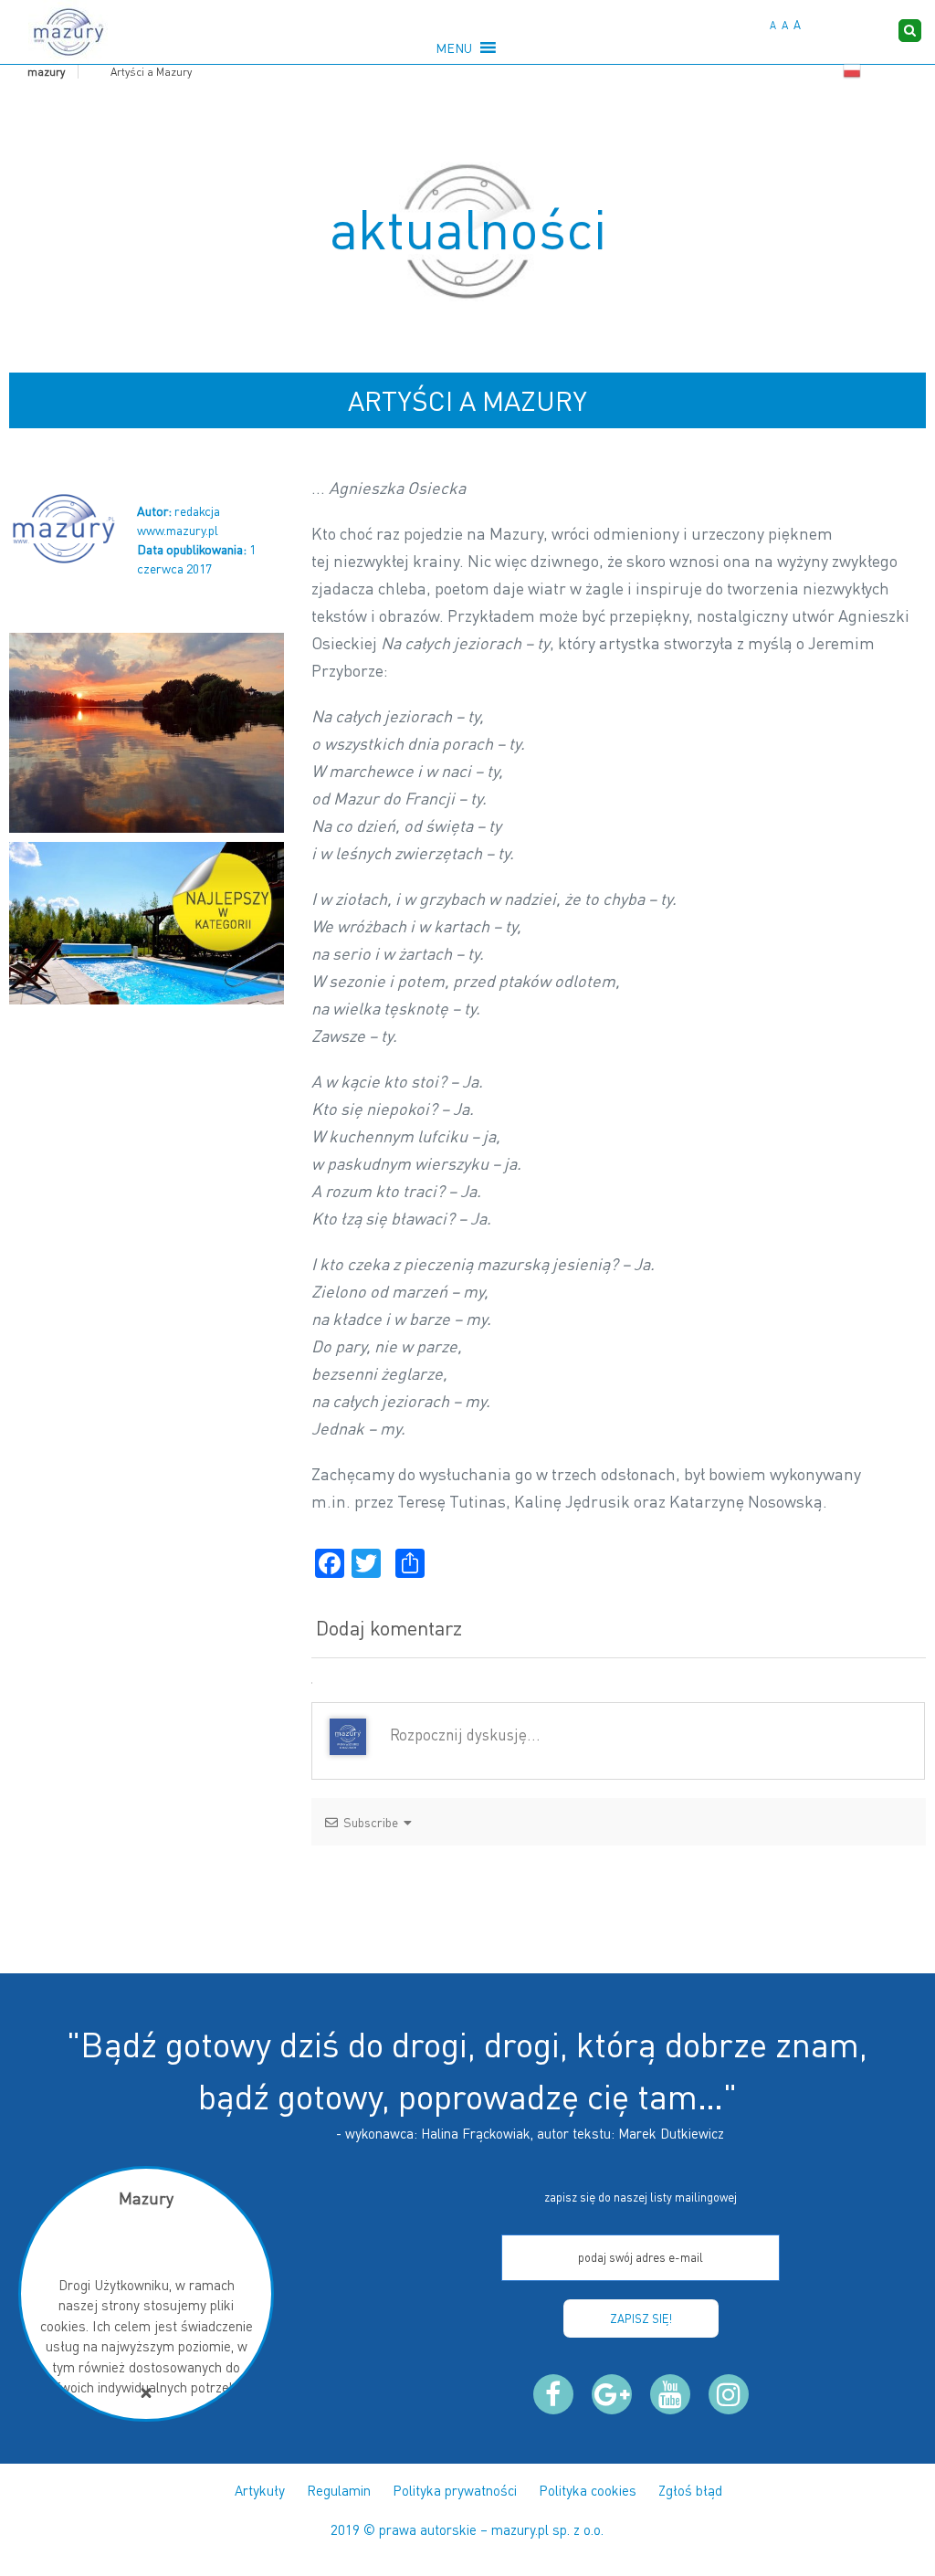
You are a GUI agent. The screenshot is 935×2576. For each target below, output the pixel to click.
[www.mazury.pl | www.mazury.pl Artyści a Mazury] (68, 32)
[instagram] (729, 2394)
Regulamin (339, 2490)
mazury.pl (520, 2529)
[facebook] (553, 2394)
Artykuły (260, 2490)
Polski (852, 71)
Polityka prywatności (455, 2490)
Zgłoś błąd (690, 2490)
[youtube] (670, 2394)
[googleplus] (612, 2394)
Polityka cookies (588, 2490)
